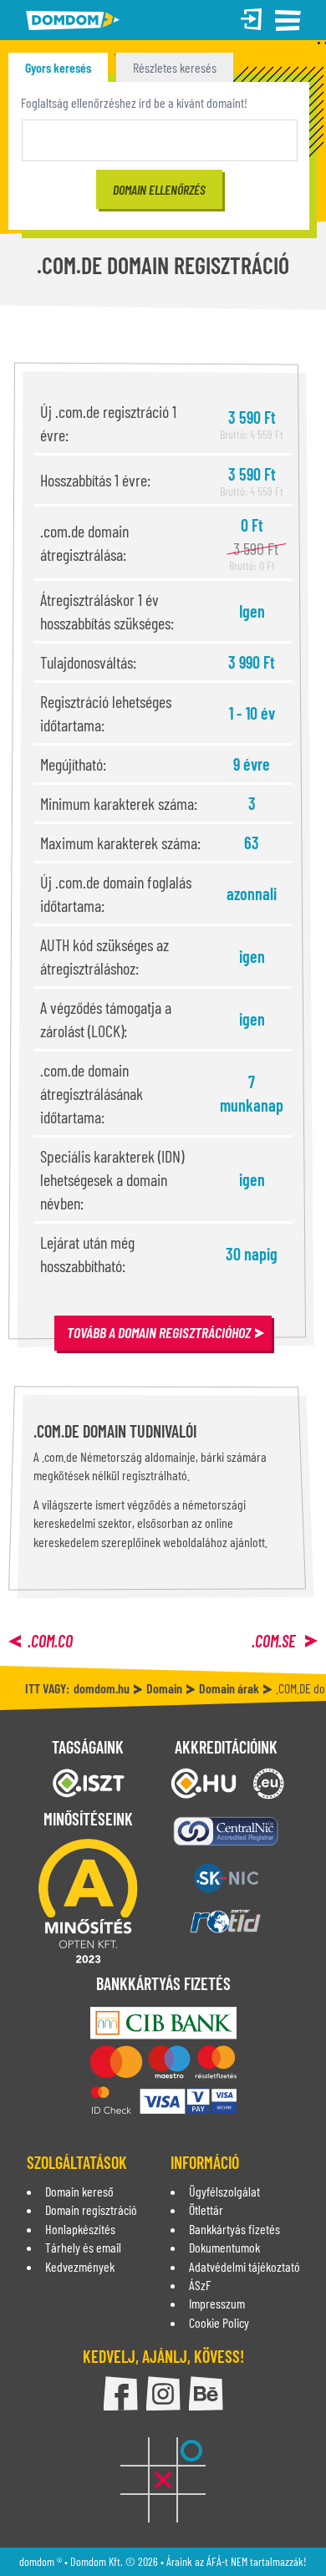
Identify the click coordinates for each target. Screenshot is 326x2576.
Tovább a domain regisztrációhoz (159, 1332)
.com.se (275, 1641)
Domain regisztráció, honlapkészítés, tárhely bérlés (73, 20)
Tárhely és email (83, 2247)
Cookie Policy (219, 2322)
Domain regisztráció (91, 2209)
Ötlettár (206, 2209)
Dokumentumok (224, 2247)
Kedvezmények (80, 2266)
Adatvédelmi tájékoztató (244, 2266)
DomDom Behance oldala (206, 2393)
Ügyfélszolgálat (224, 2191)
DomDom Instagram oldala (163, 2393)
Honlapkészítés (80, 2229)
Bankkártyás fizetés (234, 2229)
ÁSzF (200, 2285)
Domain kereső (79, 2191)
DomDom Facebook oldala (121, 2393)
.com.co (50, 1641)
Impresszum (217, 2303)
